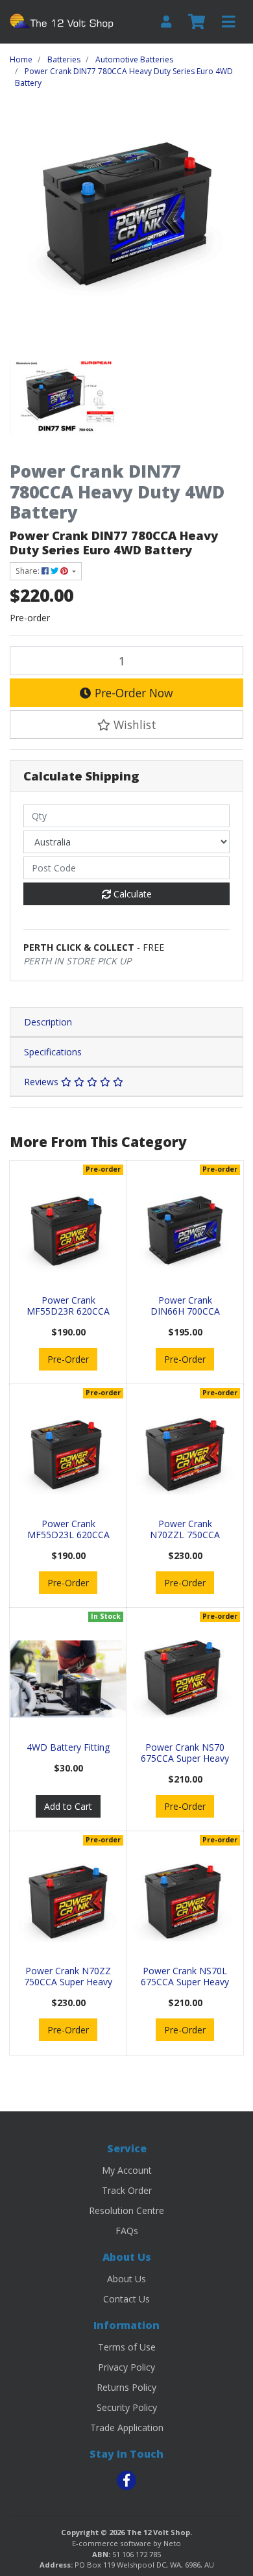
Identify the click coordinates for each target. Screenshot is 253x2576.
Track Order (127, 2190)
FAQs (127, 2231)
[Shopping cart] (197, 22)
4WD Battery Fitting (68, 1747)
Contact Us (126, 2299)
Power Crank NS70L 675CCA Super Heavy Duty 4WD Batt (185, 1982)
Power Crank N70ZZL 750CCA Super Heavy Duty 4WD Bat (185, 1540)
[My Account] (166, 22)
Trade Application (127, 2428)
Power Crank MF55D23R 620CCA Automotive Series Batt (68, 1316)
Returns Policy (126, 2387)
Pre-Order (68, 1359)
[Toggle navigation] (228, 22)
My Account (127, 2170)
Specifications (53, 1052)
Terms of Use (127, 2347)
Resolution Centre (126, 2210)
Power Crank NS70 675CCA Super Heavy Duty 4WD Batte (185, 1758)
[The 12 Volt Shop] (63, 20)
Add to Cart (68, 1806)
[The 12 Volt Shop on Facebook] (126, 2480)
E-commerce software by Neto (126, 2543)
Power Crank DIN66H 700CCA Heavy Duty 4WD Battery (185, 1316)
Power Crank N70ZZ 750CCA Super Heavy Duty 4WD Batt (68, 1982)
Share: (29, 571)
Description (48, 1022)
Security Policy (127, 2407)
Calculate (131, 894)
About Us (126, 2279)
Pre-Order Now (132, 693)
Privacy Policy (126, 2367)
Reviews (42, 1082)
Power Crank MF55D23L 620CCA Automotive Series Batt (68, 1540)
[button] (126, 725)
